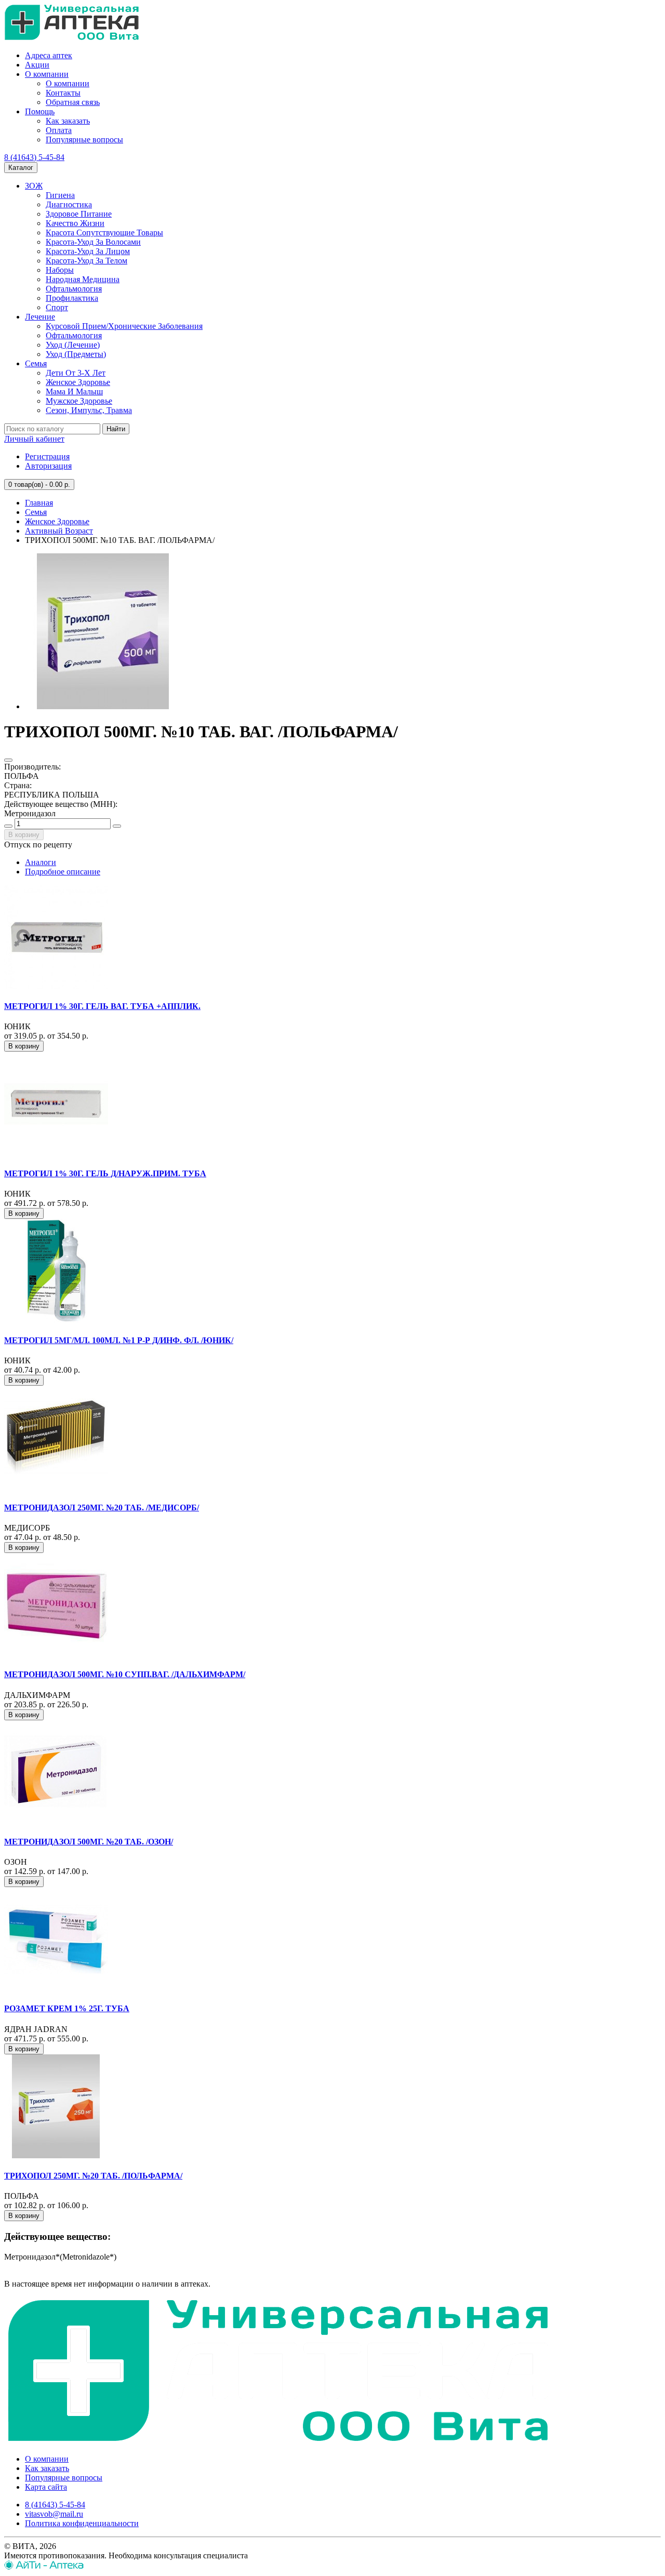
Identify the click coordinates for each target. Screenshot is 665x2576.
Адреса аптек (49, 55)
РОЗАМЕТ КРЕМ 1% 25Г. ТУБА (67, 2008)
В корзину (24, 835)
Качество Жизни (75, 223)
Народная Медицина (83, 279)
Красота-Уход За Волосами (93, 242)
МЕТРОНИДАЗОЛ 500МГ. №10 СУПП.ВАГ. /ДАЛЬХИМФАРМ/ (125, 1674)
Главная (39, 503)
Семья (36, 363)
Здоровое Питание (79, 214)
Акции (37, 65)
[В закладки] (8, 760)
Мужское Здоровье (79, 401)
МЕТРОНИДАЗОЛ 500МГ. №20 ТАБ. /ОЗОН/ (89, 1842)
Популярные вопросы (84, 140)
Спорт (57, 307)
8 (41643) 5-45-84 (34, 157)
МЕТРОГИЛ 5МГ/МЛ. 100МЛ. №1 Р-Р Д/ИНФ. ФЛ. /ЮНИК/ (119, 1340)
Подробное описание (63, 872)
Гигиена (60, 195)
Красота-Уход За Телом (87, 261)
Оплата (59, 130)
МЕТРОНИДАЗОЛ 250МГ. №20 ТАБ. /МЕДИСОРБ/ (102, 1508)
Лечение (40, 317)
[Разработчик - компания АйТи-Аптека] (44, 2567)
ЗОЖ (34, 186)
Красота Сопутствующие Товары (104, 233)
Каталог (21, 168)
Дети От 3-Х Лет (76, 373)
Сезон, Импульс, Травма (89, 410)
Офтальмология (74, 289)
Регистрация (47, 456)
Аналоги (41, 862)
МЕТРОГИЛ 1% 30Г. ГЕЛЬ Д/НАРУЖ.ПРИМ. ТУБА (105, 1173)
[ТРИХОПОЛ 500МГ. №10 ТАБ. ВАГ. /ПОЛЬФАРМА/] (103, 706)
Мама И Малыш (74, 391)
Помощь (40, 111)
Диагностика (69, 204)
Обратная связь (73, 102)
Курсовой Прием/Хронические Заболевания (124, 326)
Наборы (60, 270)
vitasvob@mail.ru (54, 2514)
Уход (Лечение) (73, 345)
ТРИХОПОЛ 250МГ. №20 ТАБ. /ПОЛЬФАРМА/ (93, 2176)
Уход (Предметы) (76, 354)
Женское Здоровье (78, 382)
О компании (47, 74)
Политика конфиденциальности (82, 2523)
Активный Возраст (59, 531)
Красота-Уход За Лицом (88, 251)
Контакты (63, 93)
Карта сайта (46, 2487)
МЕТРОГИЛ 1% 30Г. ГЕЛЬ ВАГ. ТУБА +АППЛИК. (102, 1006)
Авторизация (48, 466)
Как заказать (68, 121)
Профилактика (72, 298)
